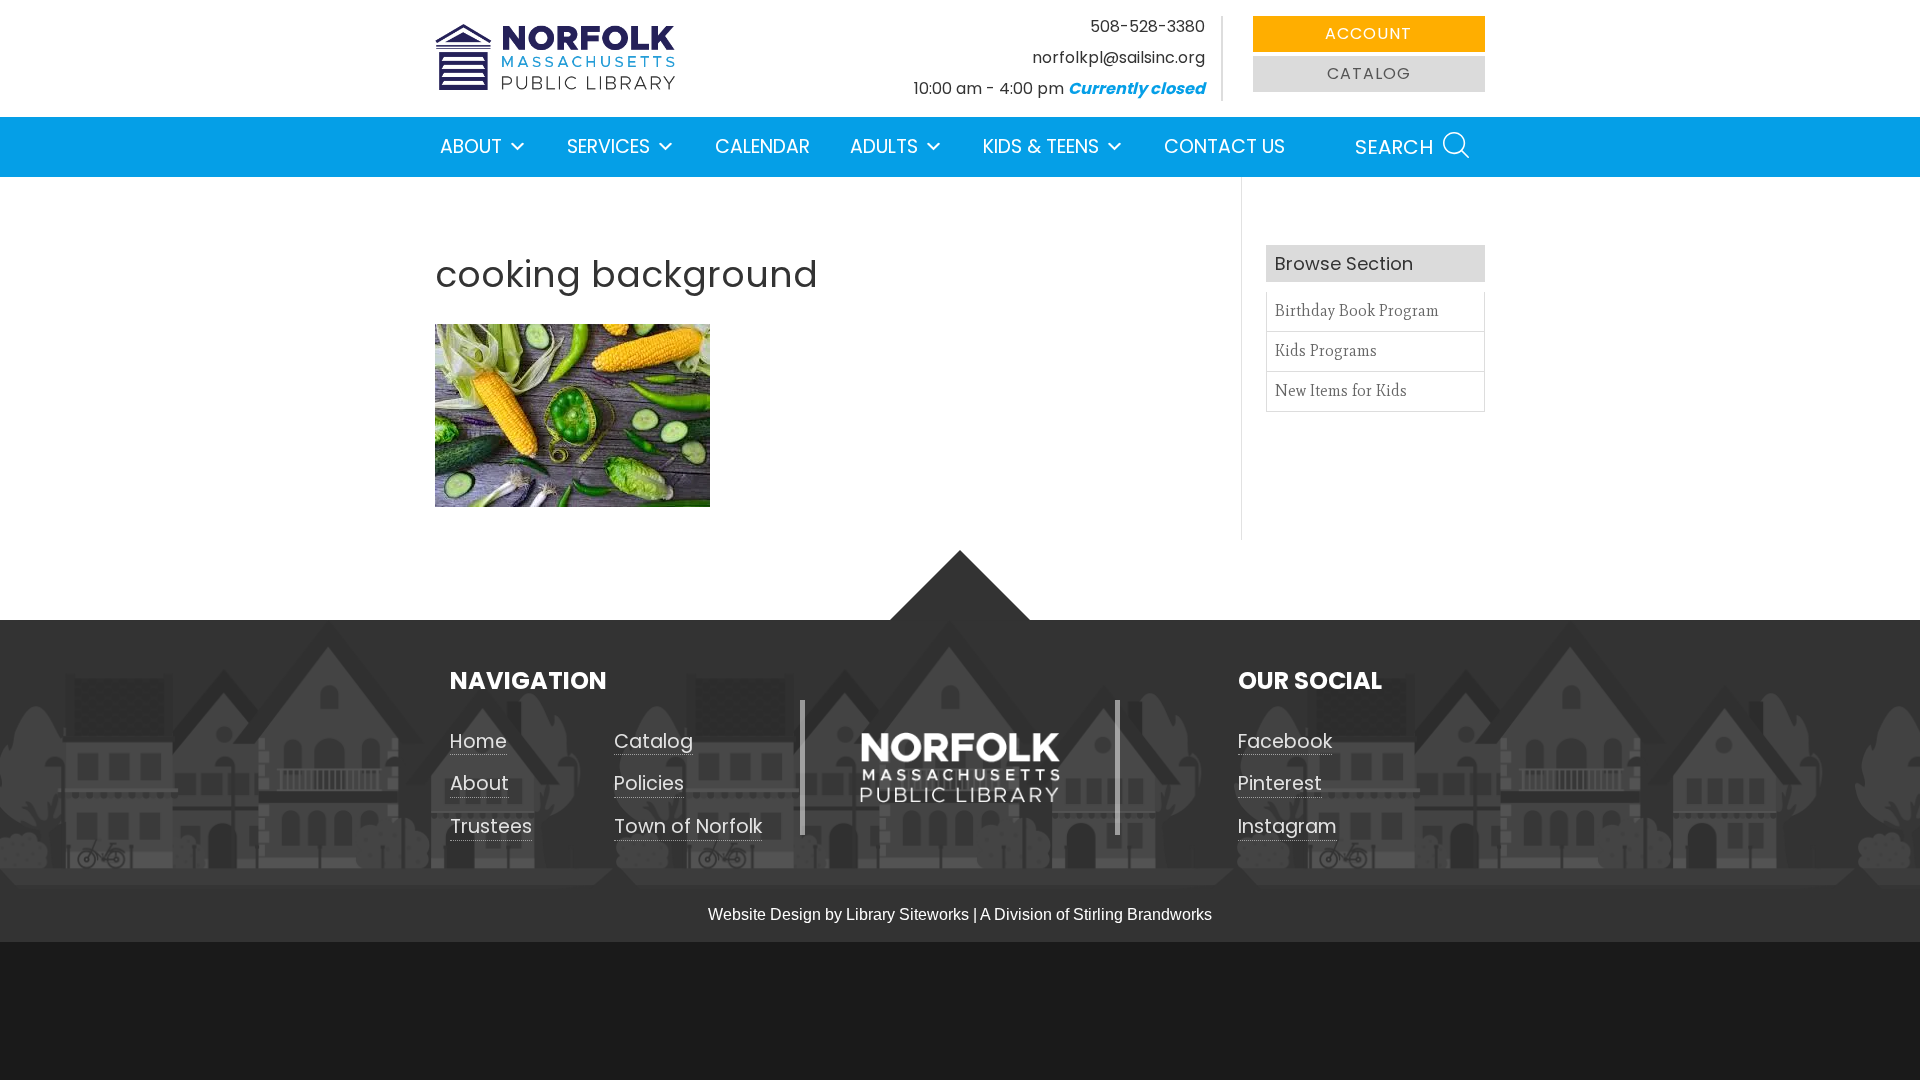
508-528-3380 (1147, 26)
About (471, 146)
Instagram (1287, 827)
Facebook (1285, 742)
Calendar (762, 146)
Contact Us (1224, 146)
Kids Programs (1326, 350)
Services (608, 146)
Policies (649, 784)
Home (478, 742)
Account (1368, 33)
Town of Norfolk (688, 827)
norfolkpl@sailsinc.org (1118, 57)
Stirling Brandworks (1142, 914)
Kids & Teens (1041, 146)
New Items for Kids (1341, 390)
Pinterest (1280, 784)
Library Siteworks (907, 914)
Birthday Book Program (1357, 310)
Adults (884, 146)
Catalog (1369, 73)
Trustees (491, 827)
